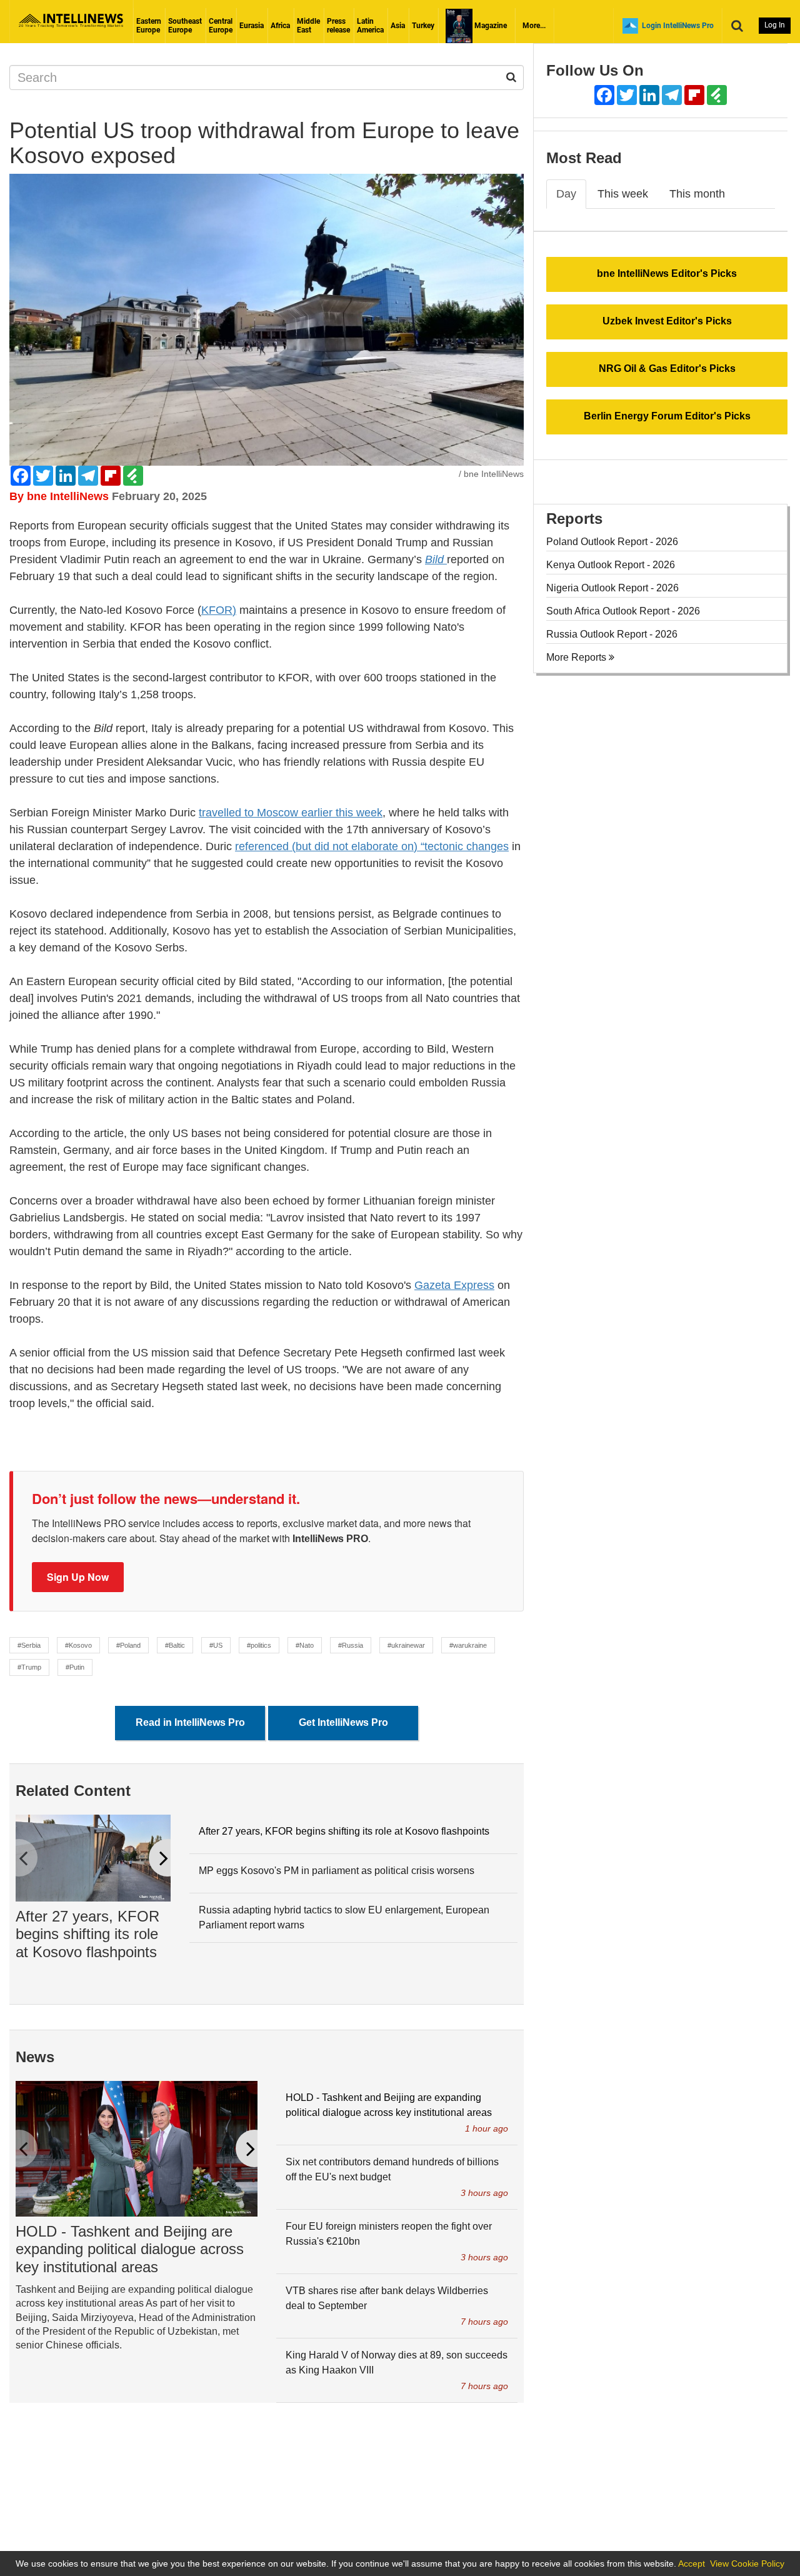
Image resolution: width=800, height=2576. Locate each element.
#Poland (128, 1645)
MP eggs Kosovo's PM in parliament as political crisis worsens (337, 1871)
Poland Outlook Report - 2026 (612, 542)
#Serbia (29, 1645)
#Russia (351, 1645)
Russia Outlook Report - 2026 (612, 634)
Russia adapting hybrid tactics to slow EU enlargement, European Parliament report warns (344, 1917)
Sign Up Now (78, 1577)
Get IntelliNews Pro (343, 1722)
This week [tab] (623, 194)
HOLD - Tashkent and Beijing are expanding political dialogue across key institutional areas (130, 2249)
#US (216, 1645)
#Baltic (175, 1645)
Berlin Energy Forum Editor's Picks (667, 416)
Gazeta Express (454, 1285)
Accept (692, 2563)
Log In (775, 25)
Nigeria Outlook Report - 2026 (612, 588)
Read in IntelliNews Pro (190, 1722)
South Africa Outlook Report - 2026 (623, 611)
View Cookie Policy (747, 2563)
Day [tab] (566, 194)
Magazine (490, 26)
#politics (259, 1645)
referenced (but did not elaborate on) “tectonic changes (372, 846)
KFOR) (219, 610)
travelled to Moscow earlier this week (291, 813)
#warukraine (468, 1645)
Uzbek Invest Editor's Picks (667, 321)
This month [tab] (697, 194)
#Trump (29, 1667)
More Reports (577, 657)
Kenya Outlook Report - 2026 (611, 565)
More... (534, 26)
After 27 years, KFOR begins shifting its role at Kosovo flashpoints (87, 1934)
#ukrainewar (406, 1645)
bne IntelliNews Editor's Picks (667, 273)
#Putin (75, 1667)
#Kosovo (78, 1645)
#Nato (305, 1645)
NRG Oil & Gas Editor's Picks (667, 368)
